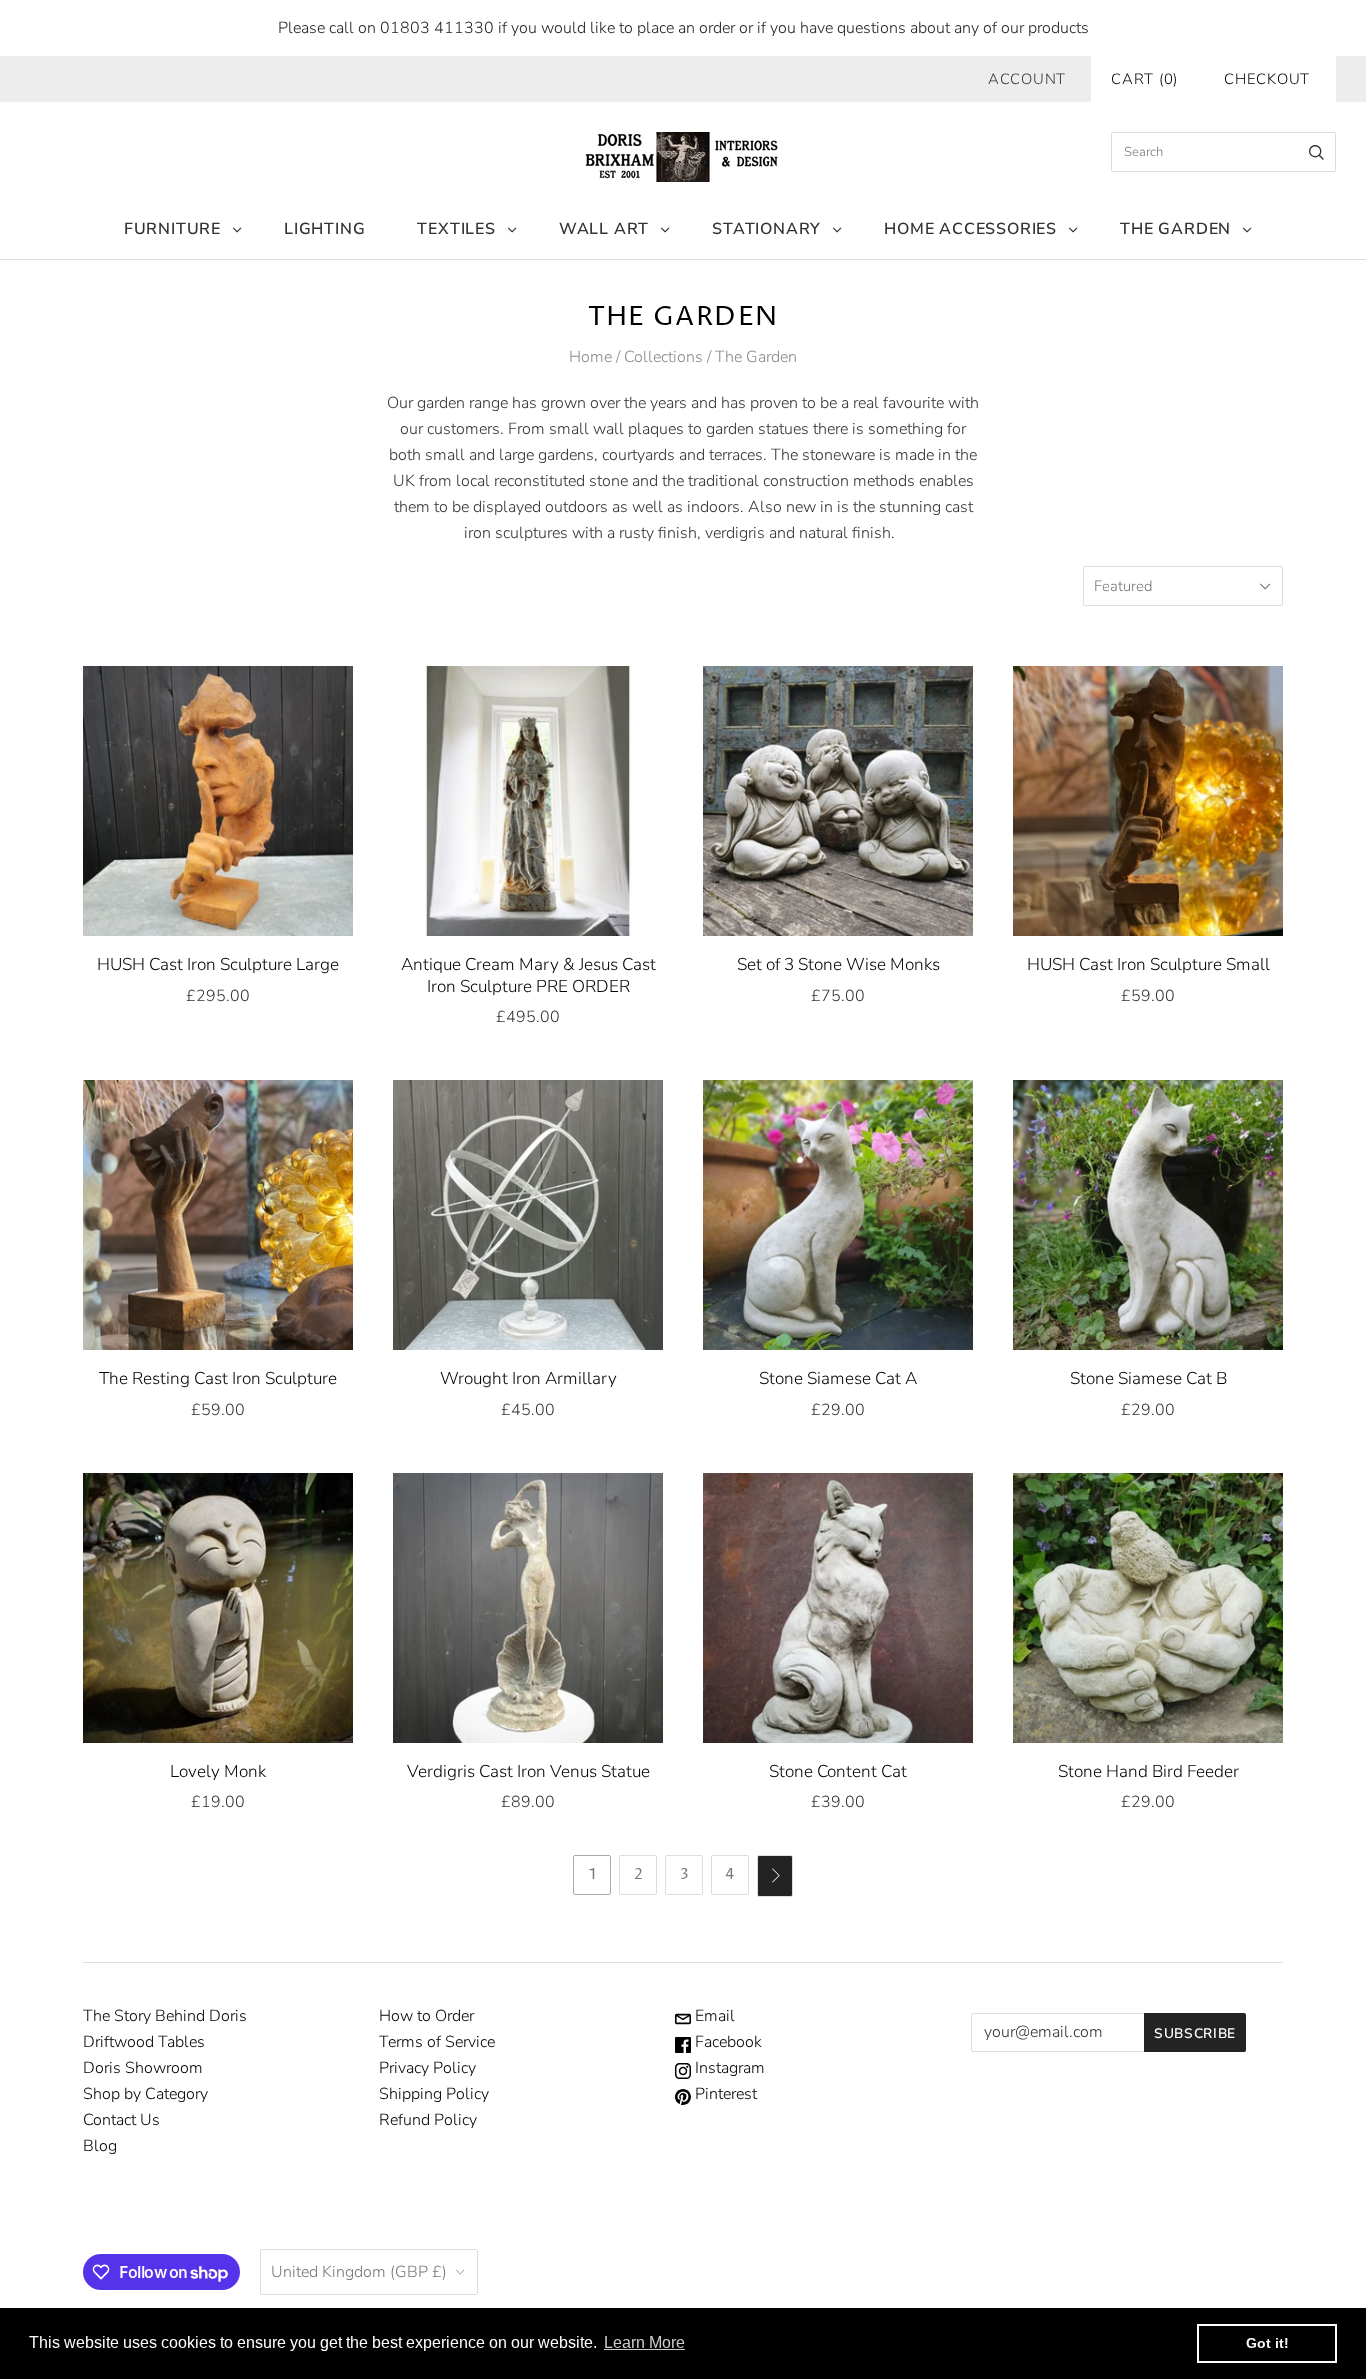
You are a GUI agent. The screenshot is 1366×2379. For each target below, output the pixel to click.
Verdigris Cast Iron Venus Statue (528, 1771)
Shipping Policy (434, 2094)
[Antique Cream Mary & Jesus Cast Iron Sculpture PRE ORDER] (528, 801)
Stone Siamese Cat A (838, 1378)
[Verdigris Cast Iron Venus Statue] (528, 1608)
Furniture (172, 229)
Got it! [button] (1267, 2343)
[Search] (1316, 152)
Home (590, 357)
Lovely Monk (218, 1771)
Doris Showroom (143, 2068)
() (1144, 79)
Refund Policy (428, 2120)
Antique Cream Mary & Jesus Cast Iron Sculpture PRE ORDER (528, 975)
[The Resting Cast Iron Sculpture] (218, 1215)
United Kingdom (359, 2272)
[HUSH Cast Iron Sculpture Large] (218, 801)
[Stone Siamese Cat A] (838, 1215)
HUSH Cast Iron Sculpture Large (218, 964)
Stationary (766, 229)
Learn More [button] (644, 2342)
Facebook (726, 2042)
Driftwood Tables (144, 2042)
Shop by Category (145, 2094)
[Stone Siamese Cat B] (1148, 1215)
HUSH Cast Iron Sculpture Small (1148, 964)
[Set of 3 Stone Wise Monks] (838, 801)
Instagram (728, 2068)
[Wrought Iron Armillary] (528, 1215)
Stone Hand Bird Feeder (1148, 1771)
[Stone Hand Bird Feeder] (1148, 1608)
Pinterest (724, 2094)
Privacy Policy (427, 2068)
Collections (663, 357)
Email (713, 2016)
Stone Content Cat (838, 1771)
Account (1027, 79)
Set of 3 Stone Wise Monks (838, 964)
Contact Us (121, 2120)
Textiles (456, 229)
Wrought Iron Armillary (528, 1378)
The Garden (1175, 229)
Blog (100, 2146)
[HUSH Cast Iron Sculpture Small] (1148, 801)
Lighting (324, 229)
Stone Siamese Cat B (1148, 1378)
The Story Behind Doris (165, 2016)
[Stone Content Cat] (838, 1608)
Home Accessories (970, 229)
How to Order (426, 2016)
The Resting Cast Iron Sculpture (218, 1378)
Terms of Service (437, 2042)
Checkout (1267, 79)
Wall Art (604, 229)
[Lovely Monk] (218, 1608)
